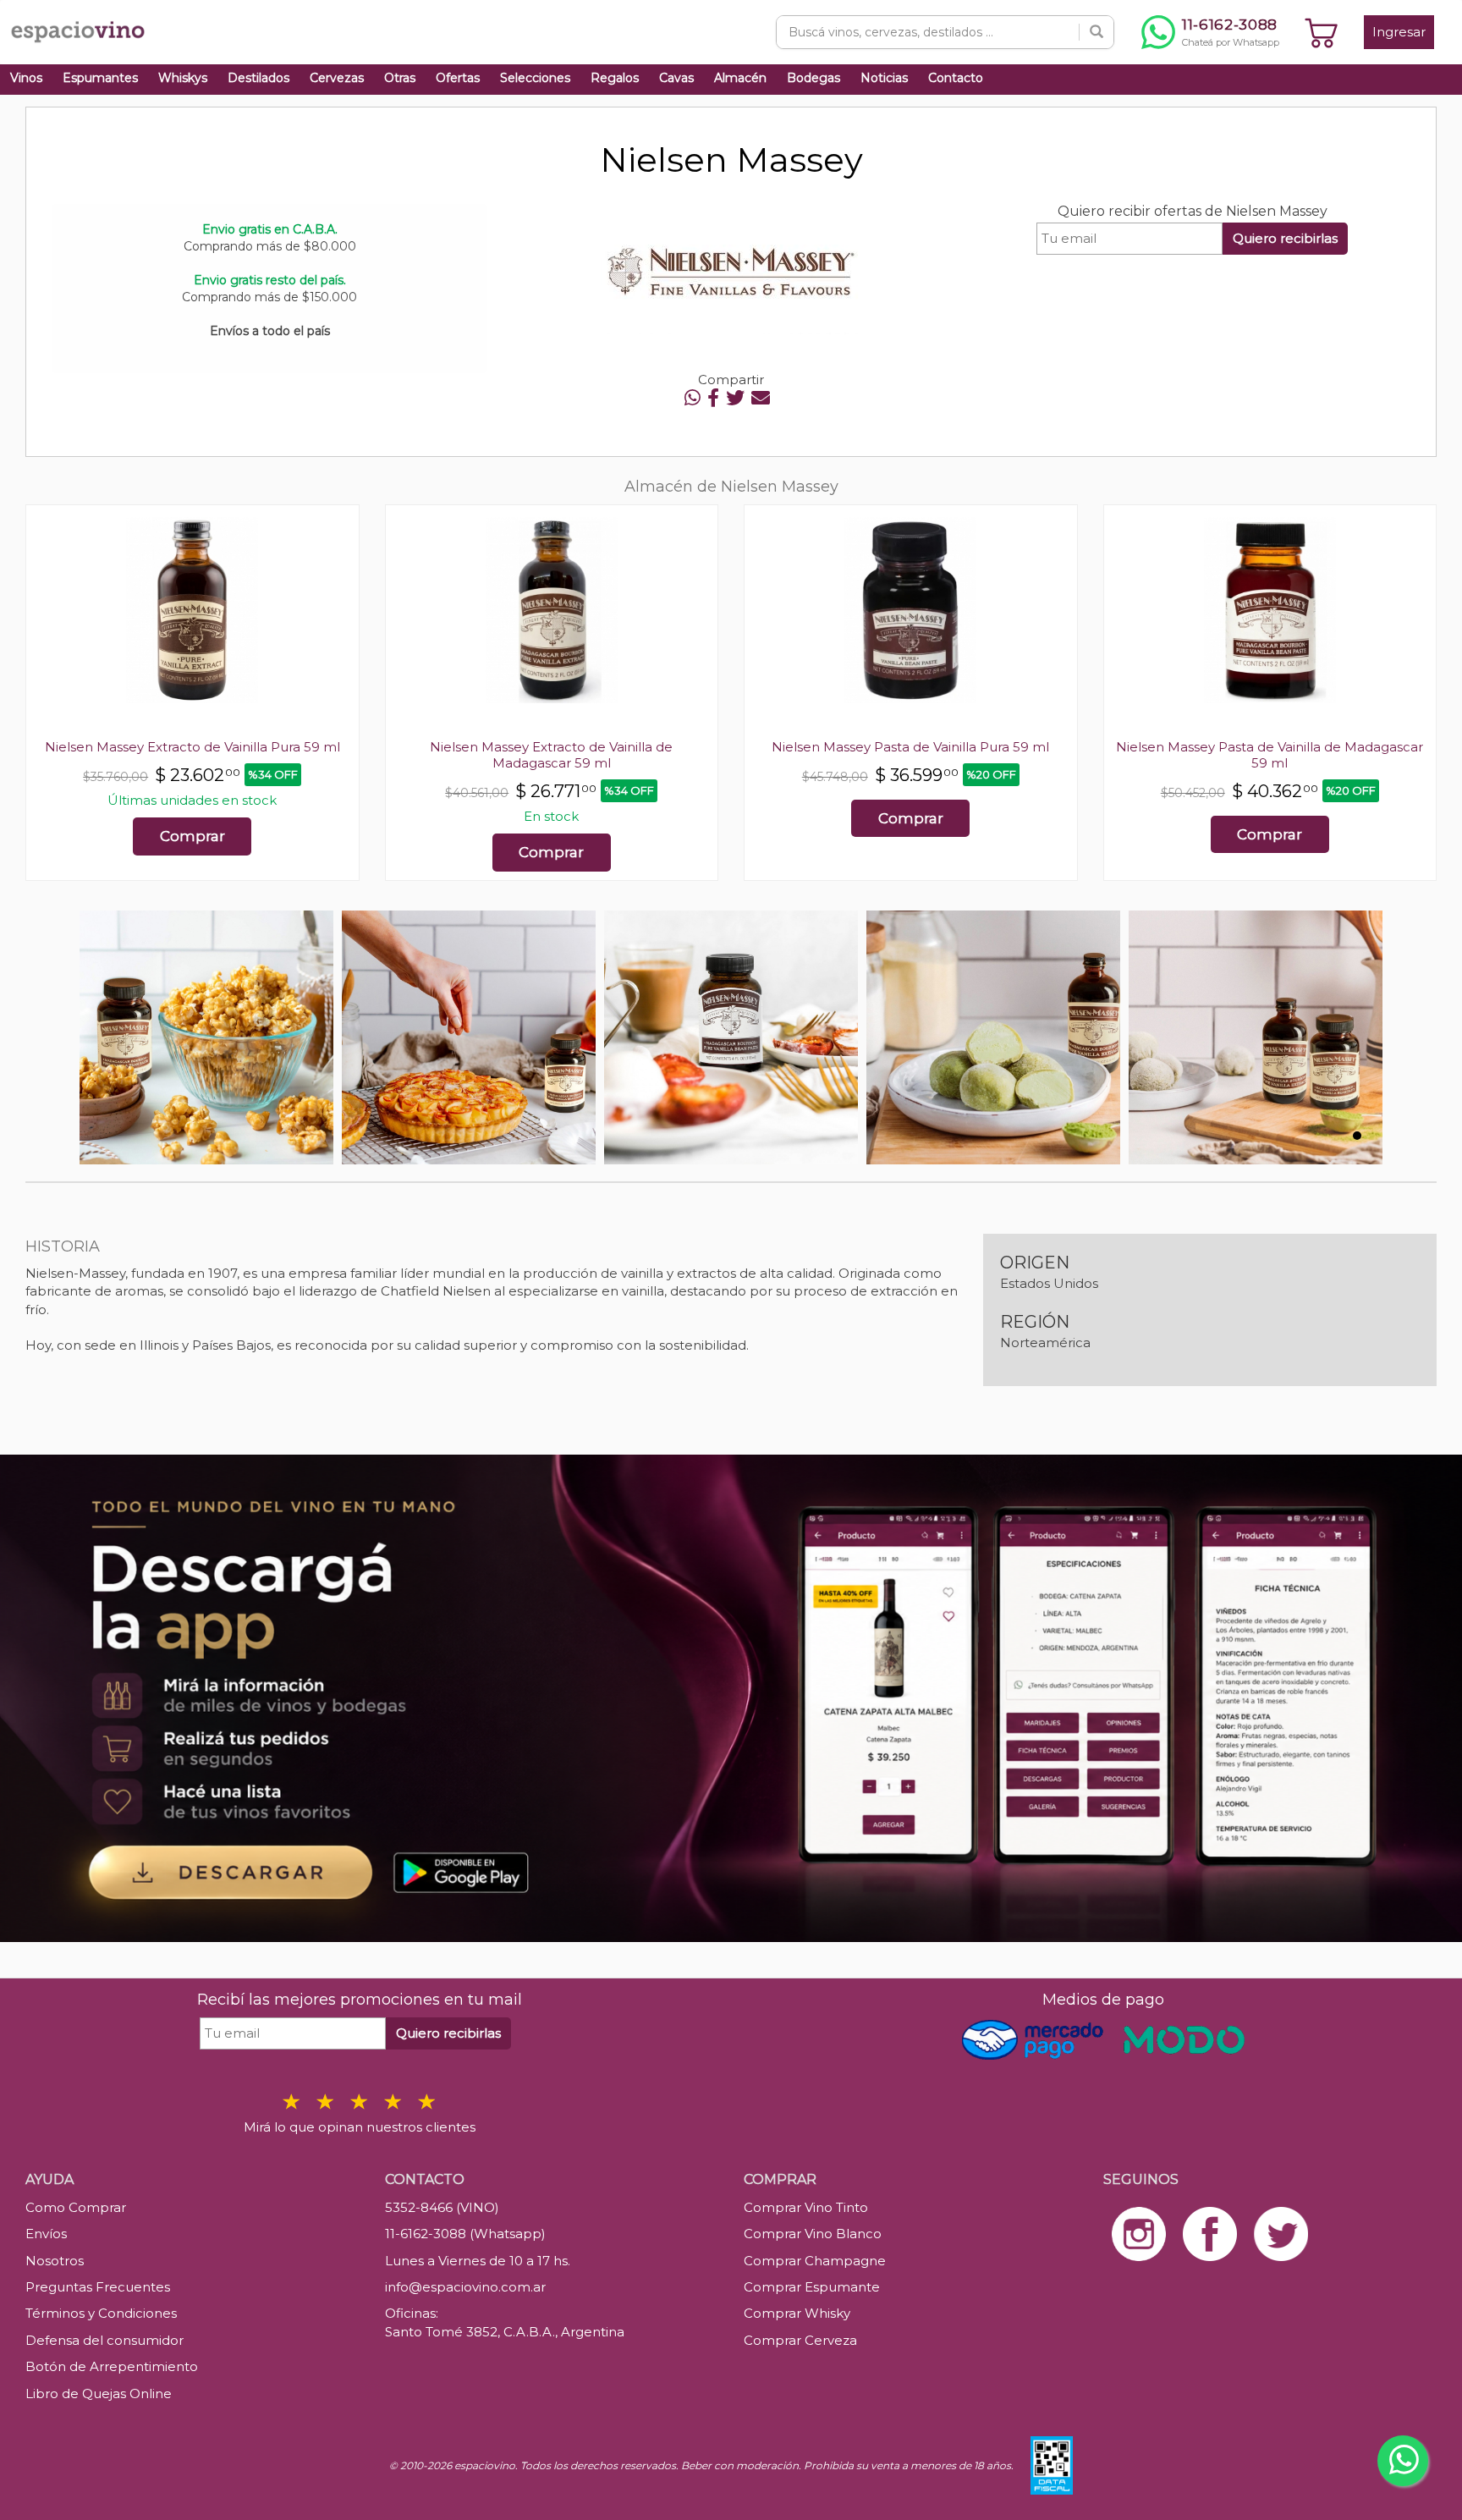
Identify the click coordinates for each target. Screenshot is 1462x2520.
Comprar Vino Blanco (813, 2234)
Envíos (46, 2234)
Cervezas (337, 78)
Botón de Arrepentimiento (112, 2366)
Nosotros (55, 2261)
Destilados (258, 78)
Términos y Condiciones (101, 2313)
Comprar (192, 836)
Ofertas (458, 78)
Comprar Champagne (815, 2261)
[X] (735, 398)
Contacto (956, 78)
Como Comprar (76, 2207)
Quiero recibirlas (1285, 238)
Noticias (884, 78)
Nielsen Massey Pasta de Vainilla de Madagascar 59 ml (1270, 755)
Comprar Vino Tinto (806, 2207)
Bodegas (813, 78)
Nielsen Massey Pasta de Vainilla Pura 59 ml (910, 747)
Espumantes (100, 78)
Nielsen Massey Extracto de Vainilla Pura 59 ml (192, 747)
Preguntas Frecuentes (98, 2287)
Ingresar (1399, 32)
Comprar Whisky (797, 2313)
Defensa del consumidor (104, 2340)
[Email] (761, 398)
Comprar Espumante (812, 2287)
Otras (400, 78)
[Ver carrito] (1322, 32)
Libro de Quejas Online (99, 2393)
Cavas (676, 78)
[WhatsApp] (693, 398)
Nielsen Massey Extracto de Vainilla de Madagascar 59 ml (551, 755)
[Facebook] (713, 398)
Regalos (615, 78)
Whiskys (183, 78)
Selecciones (535, 78)
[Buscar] (1096, 32)
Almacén (740, 78)
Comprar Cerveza (800, 2340)
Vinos (26, 78)
